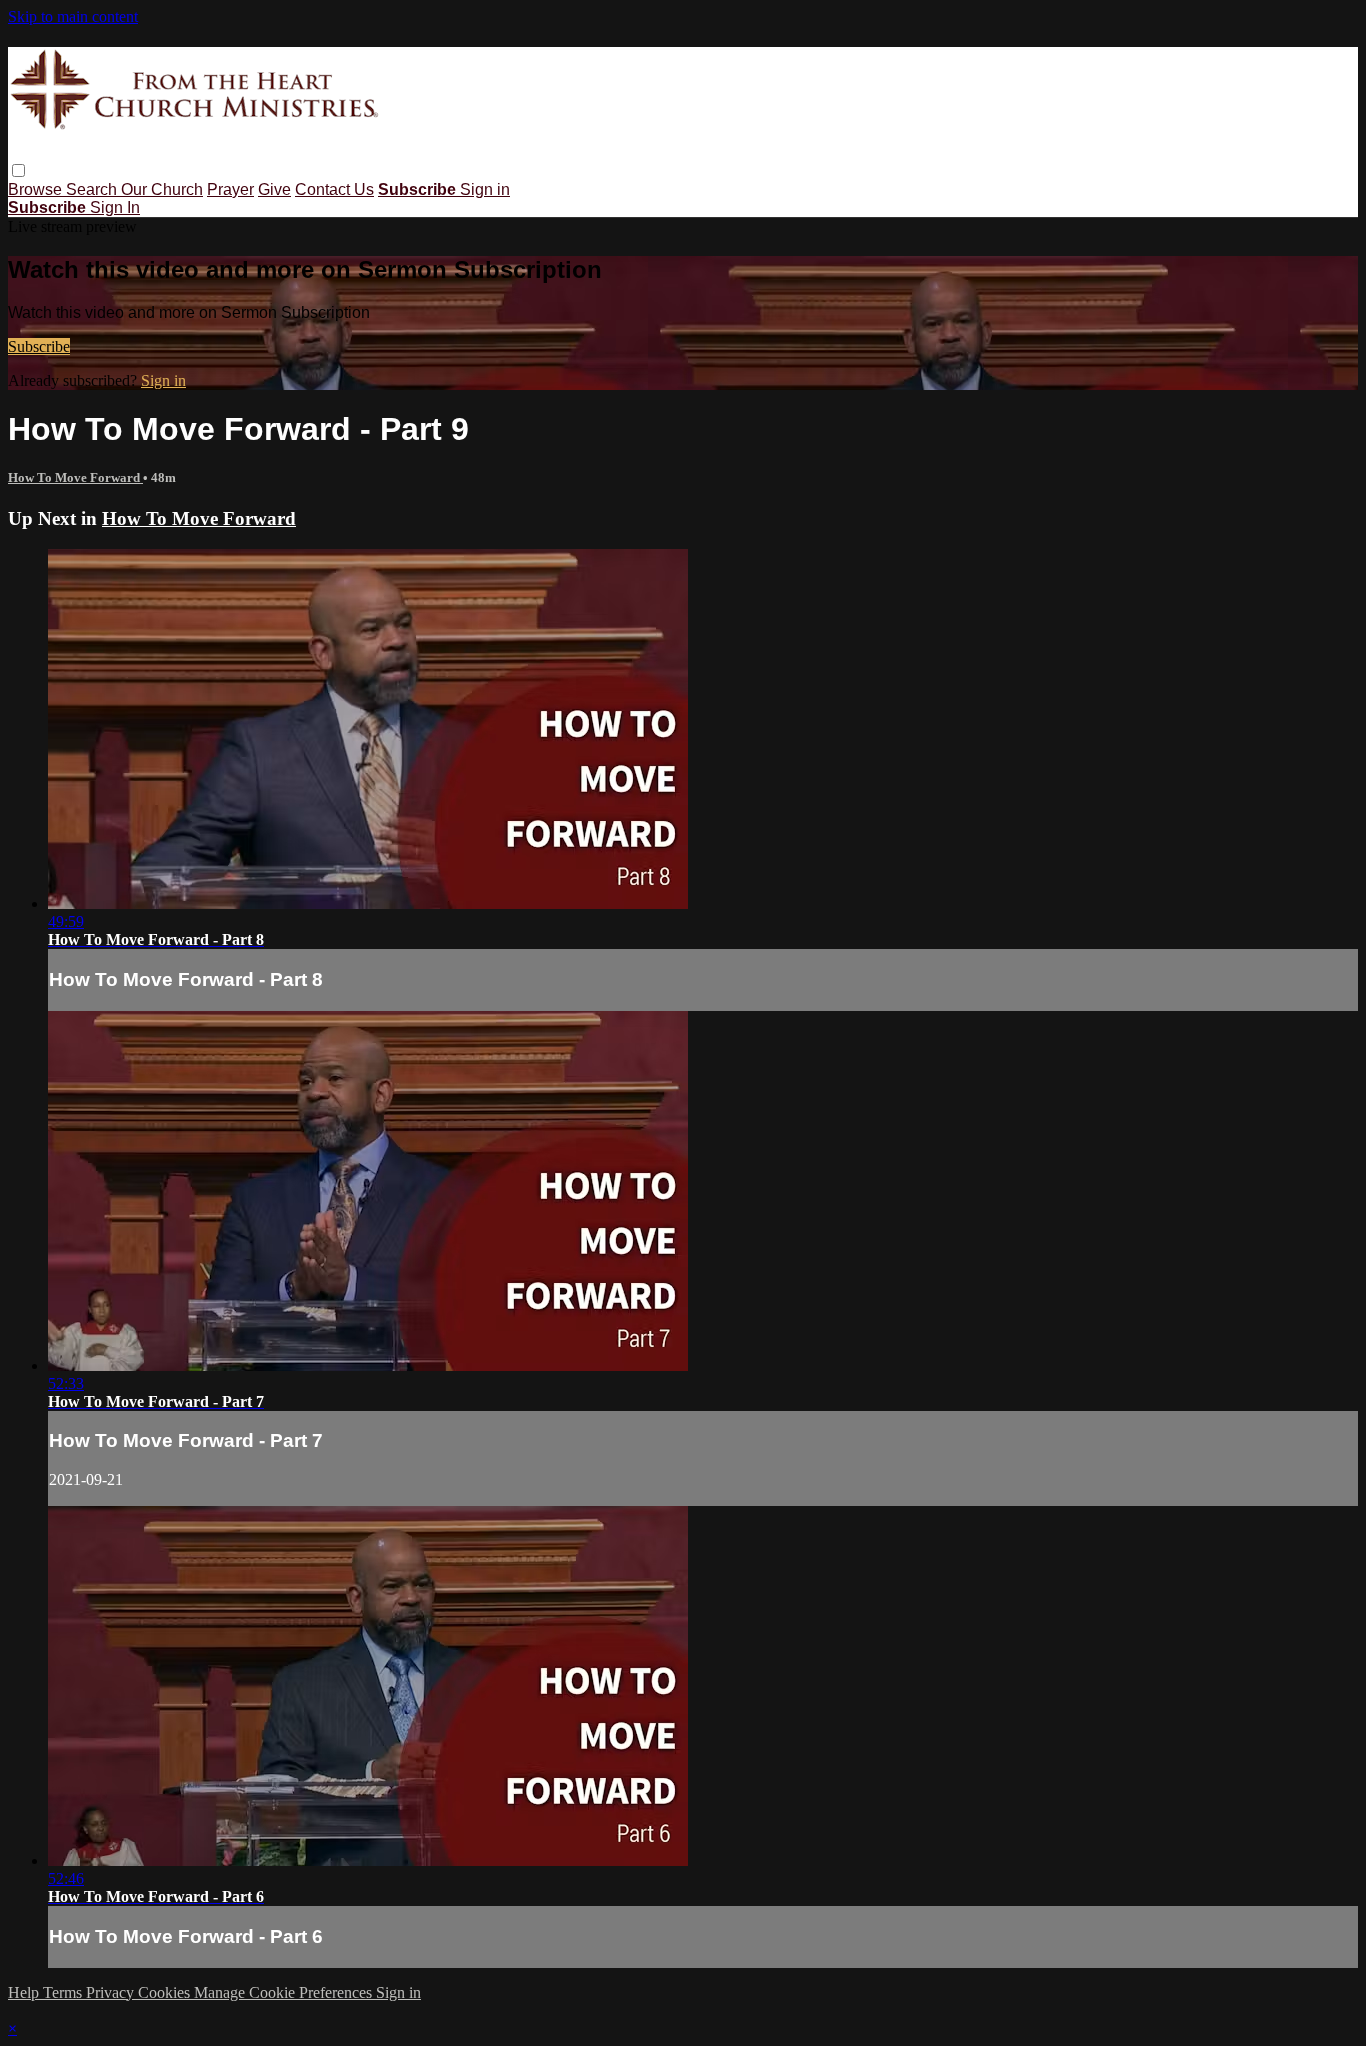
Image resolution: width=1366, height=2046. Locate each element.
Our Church (162, 189)
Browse (37, 189)
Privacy (112, 1992)
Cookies (166, 1992)
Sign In (115, 207)
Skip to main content (73, 16)
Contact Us (334, 189)
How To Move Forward (75, 477)
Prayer (230, 189)
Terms (64, 1992)
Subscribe (39, 346)
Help (25, 1992)
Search (93, 189)
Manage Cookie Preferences (285, 1992)
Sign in (485, 189)
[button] (18, 170)
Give (274, 189)
